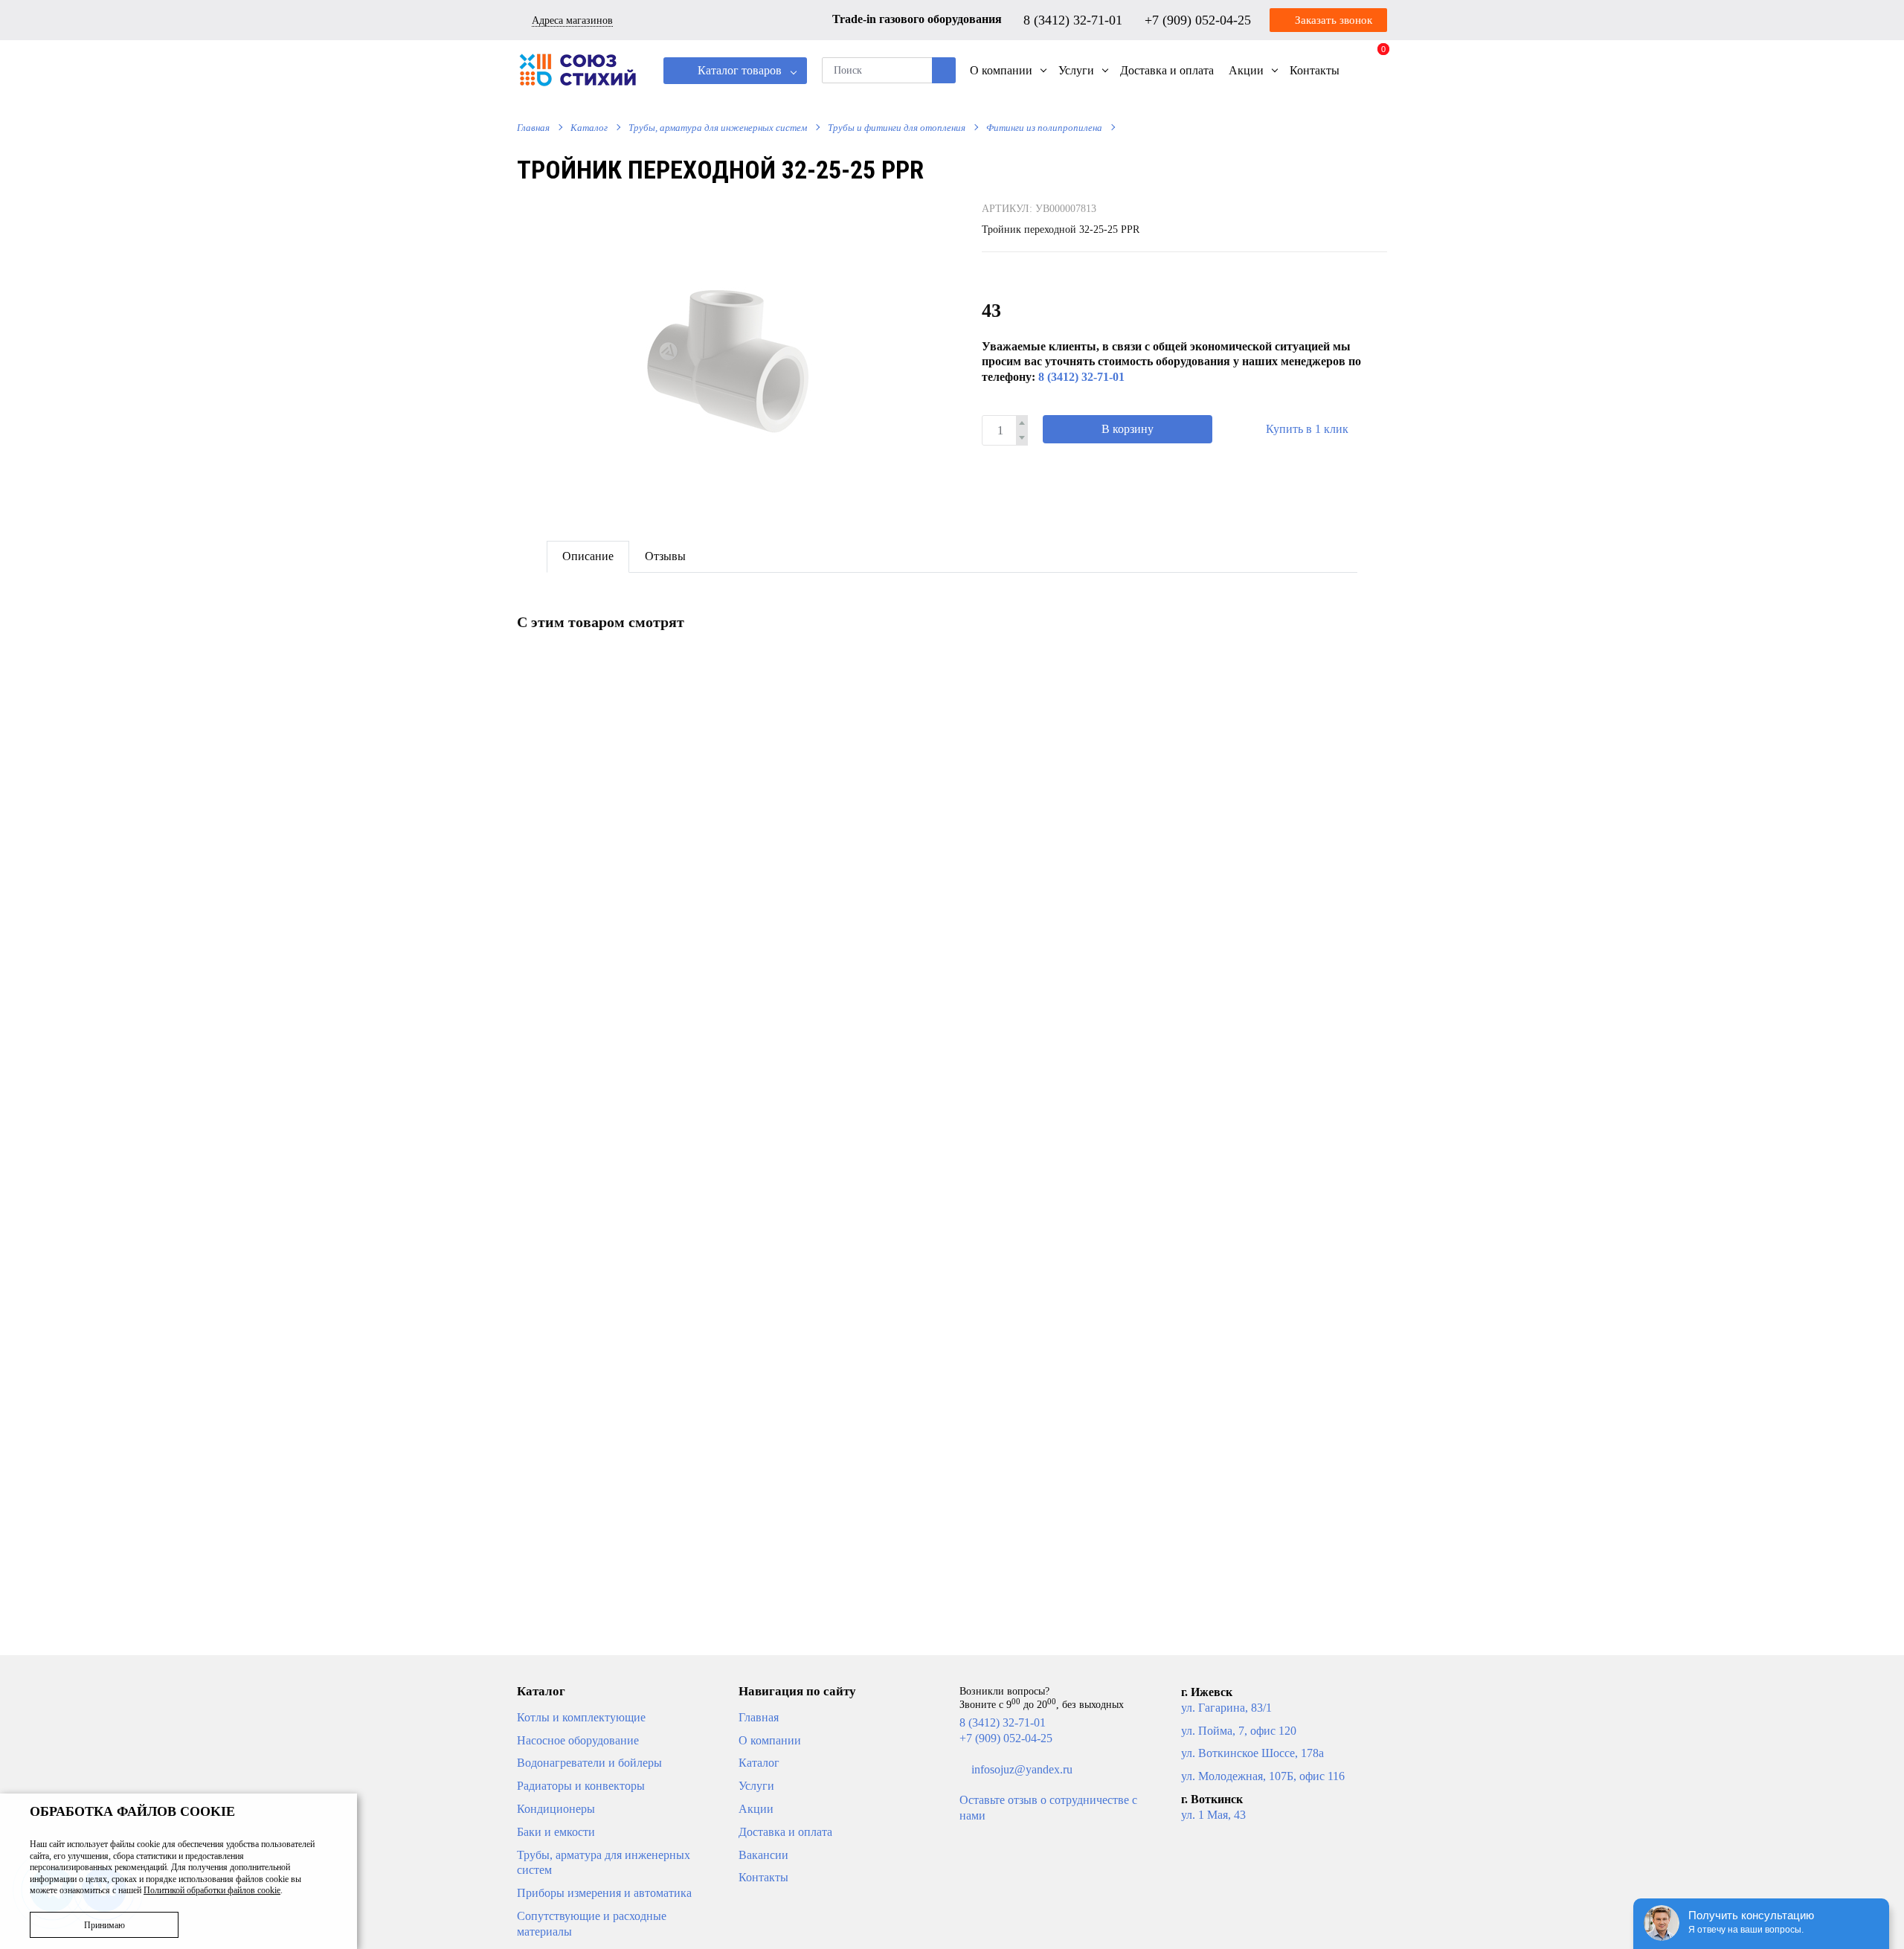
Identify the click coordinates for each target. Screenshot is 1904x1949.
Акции (756, 1809)
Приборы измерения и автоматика (604, 1893)
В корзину (1128, 429)
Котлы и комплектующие (581, 1717)
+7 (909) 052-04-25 (1200, 19)
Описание (588, 556)
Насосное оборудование (578, 1740)
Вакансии (763, 1855)
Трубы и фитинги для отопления (897, 128)
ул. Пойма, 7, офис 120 (1239, 1731)
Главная (533, 128)
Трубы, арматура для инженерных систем (718, 128)
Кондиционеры (556, 1809)
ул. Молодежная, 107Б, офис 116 (1263, 1776)
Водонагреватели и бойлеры (589, 1763)
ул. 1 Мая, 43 (1213, 1815)
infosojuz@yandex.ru (1022, 1769)
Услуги (756, 1786)
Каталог (589, 128)
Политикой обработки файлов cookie (212, 1890)
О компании (770, 1740)
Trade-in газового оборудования (917, 19)
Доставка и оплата (785, 1832)
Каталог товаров (738, 70)
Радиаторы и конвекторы (581, 1786)
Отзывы (665, 556)
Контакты (763, 1877)
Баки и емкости (556, 1832)
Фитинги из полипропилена (1044, 128)
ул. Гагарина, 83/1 (1226, 1708)
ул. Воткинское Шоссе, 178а (1252, 1753)
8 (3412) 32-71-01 (1075, 19)
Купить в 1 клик (1307, 429)
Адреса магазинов (572, 20)
